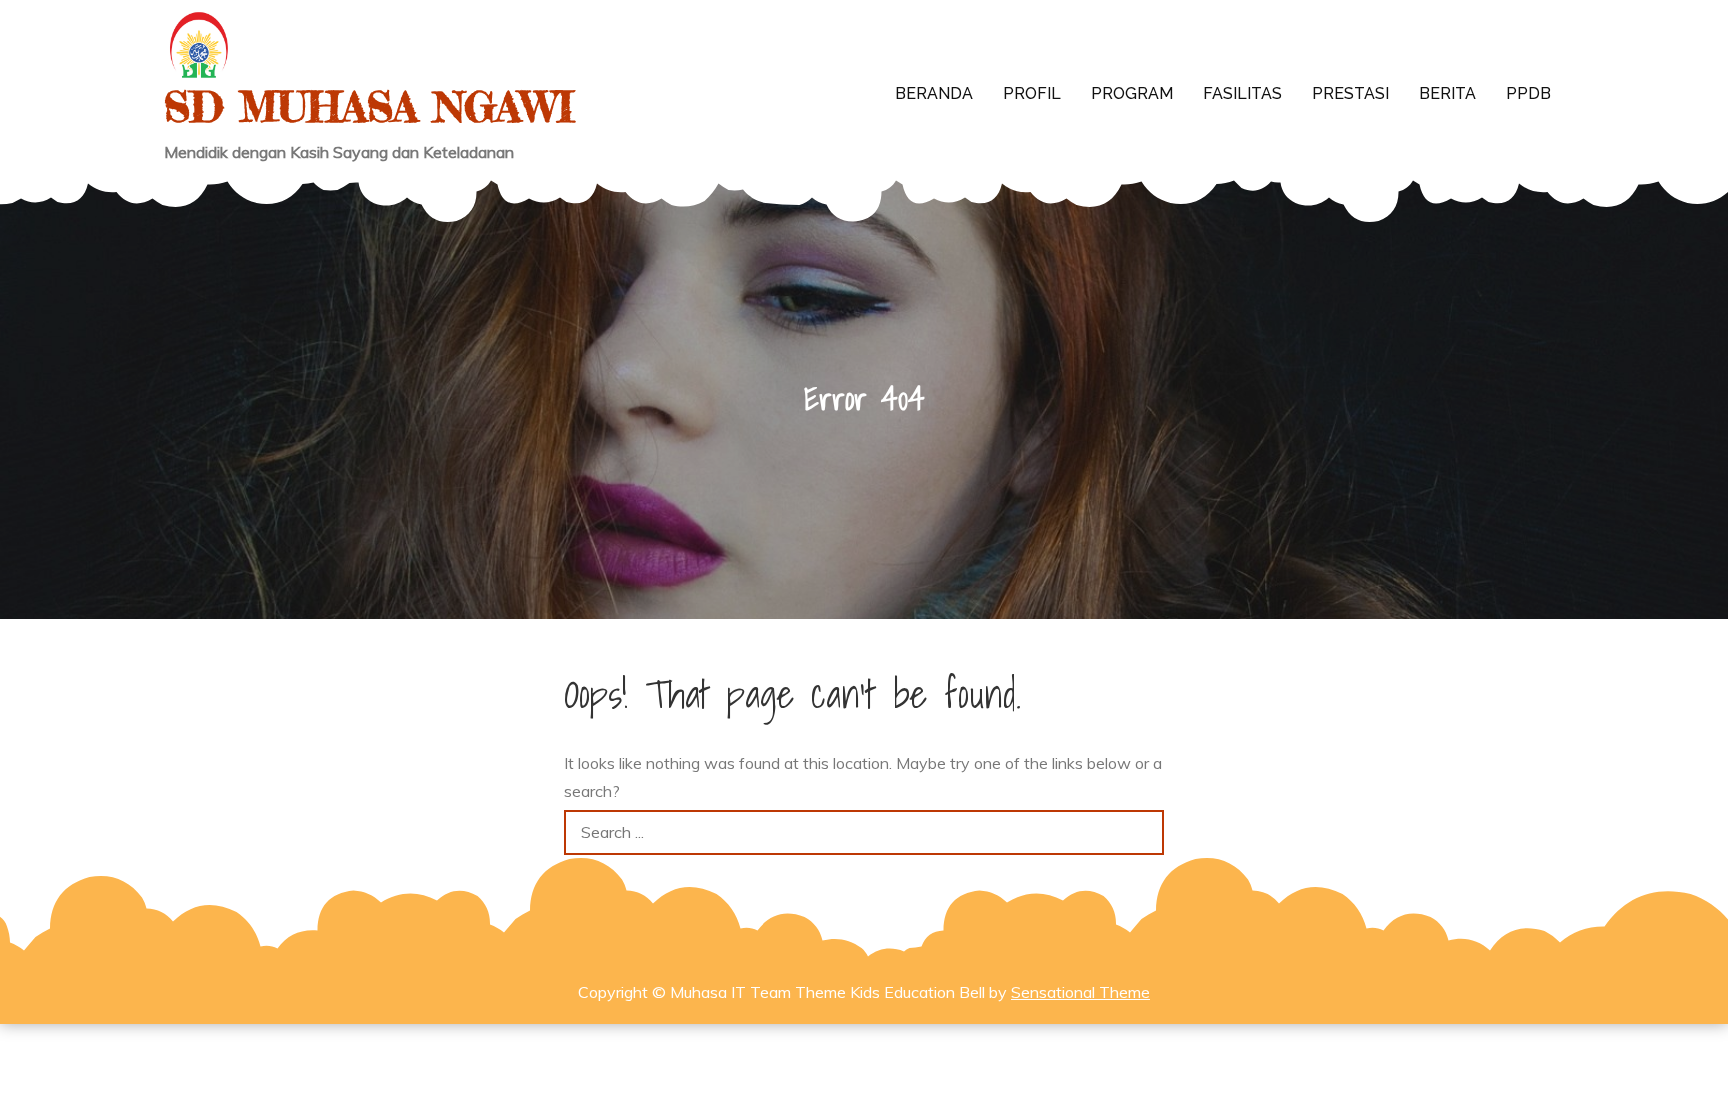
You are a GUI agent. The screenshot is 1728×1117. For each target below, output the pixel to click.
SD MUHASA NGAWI (368, 106)
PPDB (1528, 93)
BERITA (1447, 93)
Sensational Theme (1080, 992)
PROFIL (1032, 93)
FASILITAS (1242, 93)
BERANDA (934, 93)
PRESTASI (1350, 93)
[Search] (1141, 832)
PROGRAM (1132, 93)
